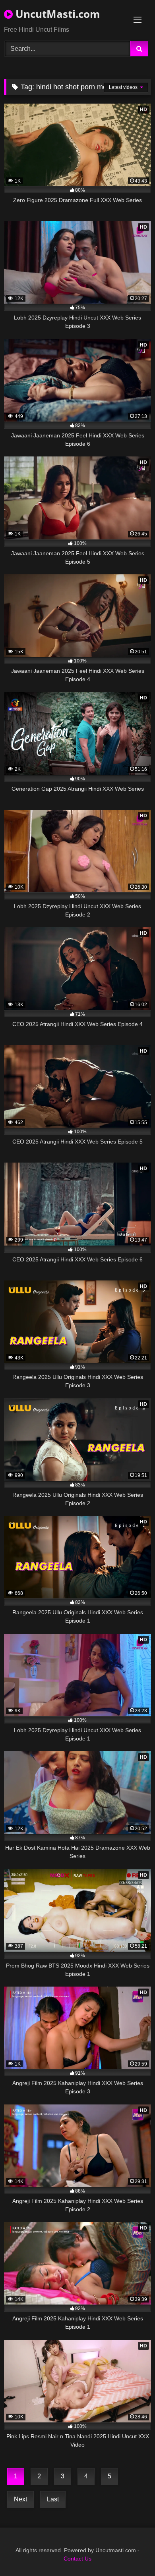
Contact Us (77, 2559)
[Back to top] (130, 2552)
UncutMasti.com (56, 14)
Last (53, 2499)
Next (20, 2499)
